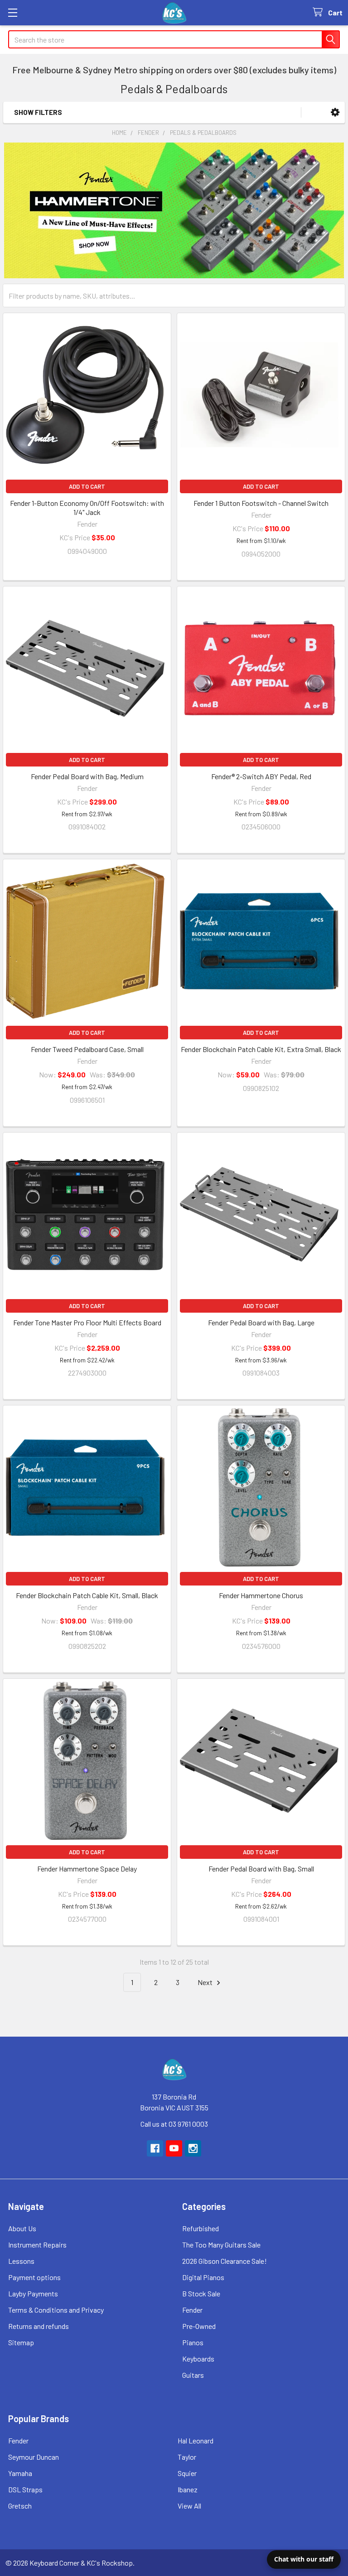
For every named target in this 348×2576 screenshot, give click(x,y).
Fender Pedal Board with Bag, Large (261, 1322)
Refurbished (201, 2228)
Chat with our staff (304, 2559)
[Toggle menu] (12, 12)
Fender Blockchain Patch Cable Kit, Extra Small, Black (261, 1049)
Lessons (21, 2261)
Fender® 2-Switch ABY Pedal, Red (261, 776)
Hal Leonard (196, 2440)
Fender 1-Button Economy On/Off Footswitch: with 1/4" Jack (87, 507)
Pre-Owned (199, 2326)
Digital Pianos (203, 2277)
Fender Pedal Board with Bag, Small (261, 1869)
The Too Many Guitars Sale (221, 2245)
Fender (192, 2310)
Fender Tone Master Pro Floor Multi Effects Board (87, 1322)
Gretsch (20, 2506)
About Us (22, 2228)
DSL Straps (25, 2489)
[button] (335, 112)
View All (189, 2506)
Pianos (193, 2342)
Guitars (193, 2375)
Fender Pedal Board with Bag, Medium (87, 776)
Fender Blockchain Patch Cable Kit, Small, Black (87, 1595)
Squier (187, 2473)
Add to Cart (87, 486)
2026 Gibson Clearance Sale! (225, 2261)
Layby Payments (33, 2293)
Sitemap (21, 2342)
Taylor (187, 2457)
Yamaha (20, 2473)
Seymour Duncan (34, 2457)
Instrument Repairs (37, 2245)
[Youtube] (174, 2148)
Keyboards (198, 2359)
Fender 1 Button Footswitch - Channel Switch (261, 503)
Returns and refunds (39, 2326)
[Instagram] (193, 2148)
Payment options (34, 2277)
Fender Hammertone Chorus (261, 1595)
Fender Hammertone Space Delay (87, 1869)
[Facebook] (155, 2148)
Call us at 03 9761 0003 (174, 2124)
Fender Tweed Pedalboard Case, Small (87, 1049)
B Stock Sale (201, 2293)
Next (206, 1982)
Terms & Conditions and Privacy (56, 2310)
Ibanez (188, 2489)
